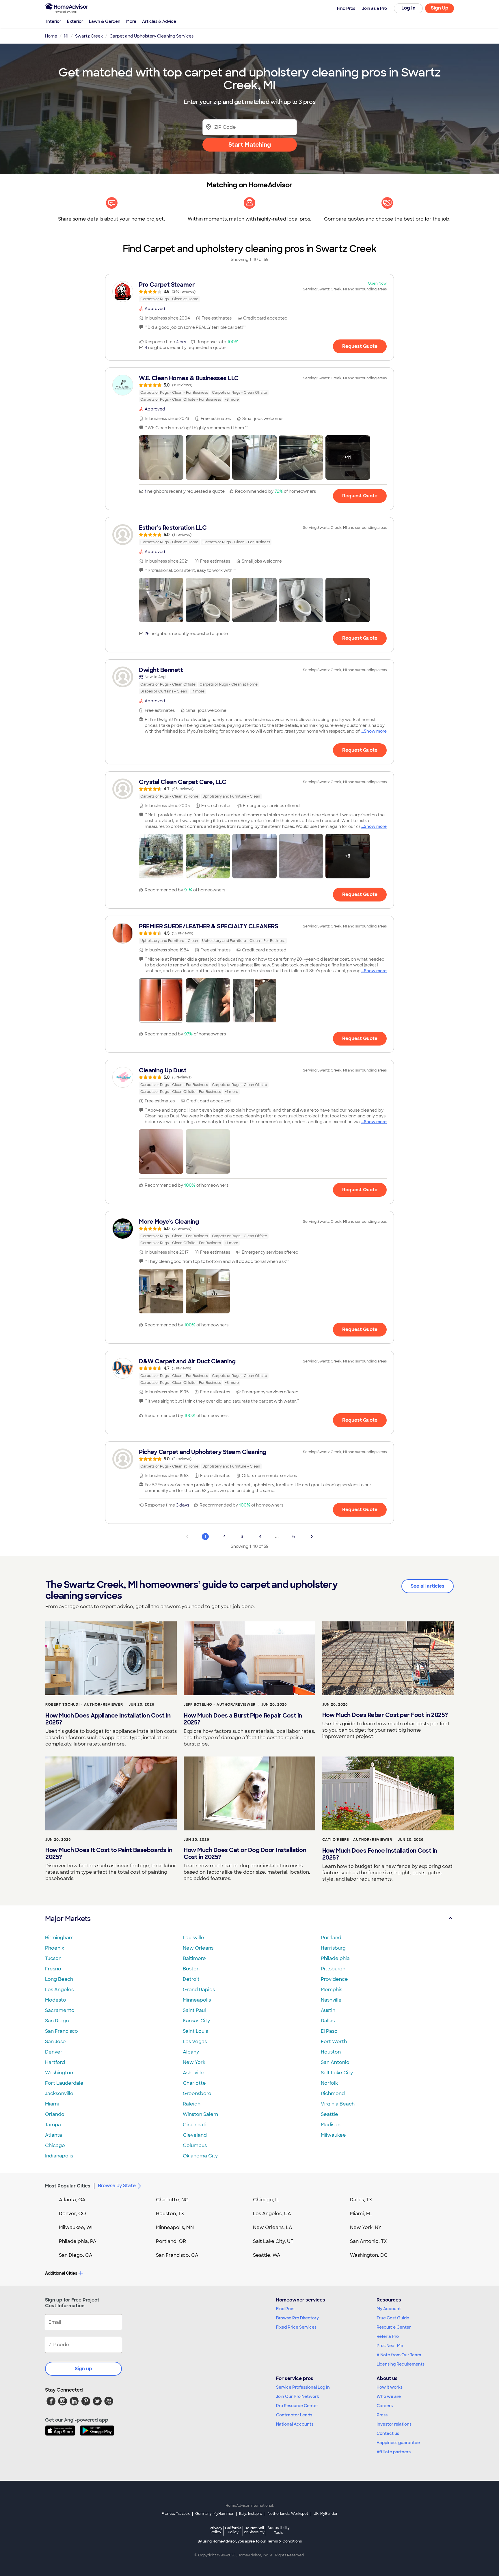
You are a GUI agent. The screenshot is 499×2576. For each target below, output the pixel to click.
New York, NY (366, 2227)
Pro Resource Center (297, 2406)
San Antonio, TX (368, 2241)
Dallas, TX (361, 2200)
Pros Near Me (390, 2346)
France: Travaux (176, 2514)
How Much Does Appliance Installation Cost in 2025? (108, 1719)
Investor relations (394, 2424)
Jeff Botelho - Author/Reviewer (220, 1705)
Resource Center (394, 2327)
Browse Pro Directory (297, 2318)
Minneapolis (197, 2000)
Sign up (83, 2369)
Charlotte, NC (172, 2200)
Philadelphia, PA (78, 2241)
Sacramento (60, 2010)
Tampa (53, 2125)
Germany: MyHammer (214, 2514)
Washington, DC (369, 2255)
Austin (328, 2010)
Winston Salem (200, 2114)
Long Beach (59, 1979)
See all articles (428, 1586)
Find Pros (285, 2309)
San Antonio (335, 2062)
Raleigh (192, 2104)
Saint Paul (194, 2010)
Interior (54, 21)
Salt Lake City (337, 2073)
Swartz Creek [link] (89, 36)
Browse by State (117, 2186)
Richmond (333, 2094)
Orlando (55, 2114)
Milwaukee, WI (76, 2227)
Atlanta (54, 2135)
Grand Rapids (199, 1990)
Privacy (216, 2530)
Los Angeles (59, 1990)
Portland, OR (171, 2241)
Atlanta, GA (72, 2200)
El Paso (329, 2031)
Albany (191, 2052)
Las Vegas (195, 2042)
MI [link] (66, 36)
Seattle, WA (267, 2255)
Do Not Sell (254, 2530)
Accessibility (279, 2530)
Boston (191, 1969)
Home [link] (51, 36)
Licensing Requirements (401, 2364)
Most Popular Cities (68, 2186)
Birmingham (59, 1938)
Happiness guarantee (398, 2443)
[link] (249, 292)
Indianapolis (59, 2156)
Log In (408, 8)
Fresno (53, 1969)
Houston (331, 2052)
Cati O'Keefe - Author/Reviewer (357, 1840)
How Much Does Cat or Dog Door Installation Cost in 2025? (245, 1853)
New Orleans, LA (273, 2227)
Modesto (56, 2000)
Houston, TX (170, 2214)
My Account (389, 2309)
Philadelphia (335, 1958)
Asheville (193, 2073)
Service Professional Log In (303, 2387)
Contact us (388, 2433)
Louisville (193, 1938)
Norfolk (329, 2083)
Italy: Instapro (251, 2514)
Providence (334, 1979)
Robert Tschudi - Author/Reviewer (84, 1705)
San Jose (55, 2042)
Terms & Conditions (284, 2541)
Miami (52, 2104)
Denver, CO (72, 2214)
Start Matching (250, 145)
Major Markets (68, 1919)
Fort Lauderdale (64, 2083)
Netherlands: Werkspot (288, 2514)
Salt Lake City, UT (273, 2241)
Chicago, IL (266, 2200)
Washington (59, 2073)
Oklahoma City (200, 2156)
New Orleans (198, 1948)
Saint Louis (195, 2031)
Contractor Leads (294, 2415)
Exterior (75, 21)
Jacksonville (59, 2094)
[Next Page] (312, 1537)
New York (194, 2062)
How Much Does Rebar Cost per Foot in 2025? (385, 1715)
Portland (331, 1938)
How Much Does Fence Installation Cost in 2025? (380, 1854)
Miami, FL (361, 2214)
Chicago (55, 2145)
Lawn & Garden (105, 21)
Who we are (389, 2396)
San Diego (57, 2021)
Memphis (332, 1990)
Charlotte (194, 2083)
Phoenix (55, 1948)
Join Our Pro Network (298, 2396)
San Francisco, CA (177, 2255)
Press (382, 2415)
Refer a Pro (388, 2336)
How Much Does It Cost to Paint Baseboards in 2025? (109, 1853)
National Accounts (295, 2424)
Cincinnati (195, 2125)
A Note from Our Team (399, 2355)
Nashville (331, 2000)
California (233, 2530)
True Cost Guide (393, 2318)
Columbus (195, 2145)
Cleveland (195, 2135)
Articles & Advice (159, 21)
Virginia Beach (338, 2104)
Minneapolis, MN (175, 2227)
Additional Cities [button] (61, 2273)
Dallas (328, 2021)
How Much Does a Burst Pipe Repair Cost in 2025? (243, 1719)
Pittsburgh (333, 1969)
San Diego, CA (76, 2255)
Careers (385, 2406)
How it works (390, 2387)
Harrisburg (333, 1948)
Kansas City (196, 2021)
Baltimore (194, 1958)
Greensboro (197, 2094)
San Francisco (62, 2031)
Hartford (55, 2062)
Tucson (53, 1958)
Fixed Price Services (296, 2327)
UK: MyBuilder (326, 2514)
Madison (331, 2125)
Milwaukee (333, 2135)
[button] (161, 458)
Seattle (329, 2114)
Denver (54, 2052)
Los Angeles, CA (272, 2214)
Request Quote (360, 346)
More (131, 21)
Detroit (191, 1979)
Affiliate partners (394, 2452)
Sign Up (440, 8)
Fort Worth (334, 2042)
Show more (375, 731)
